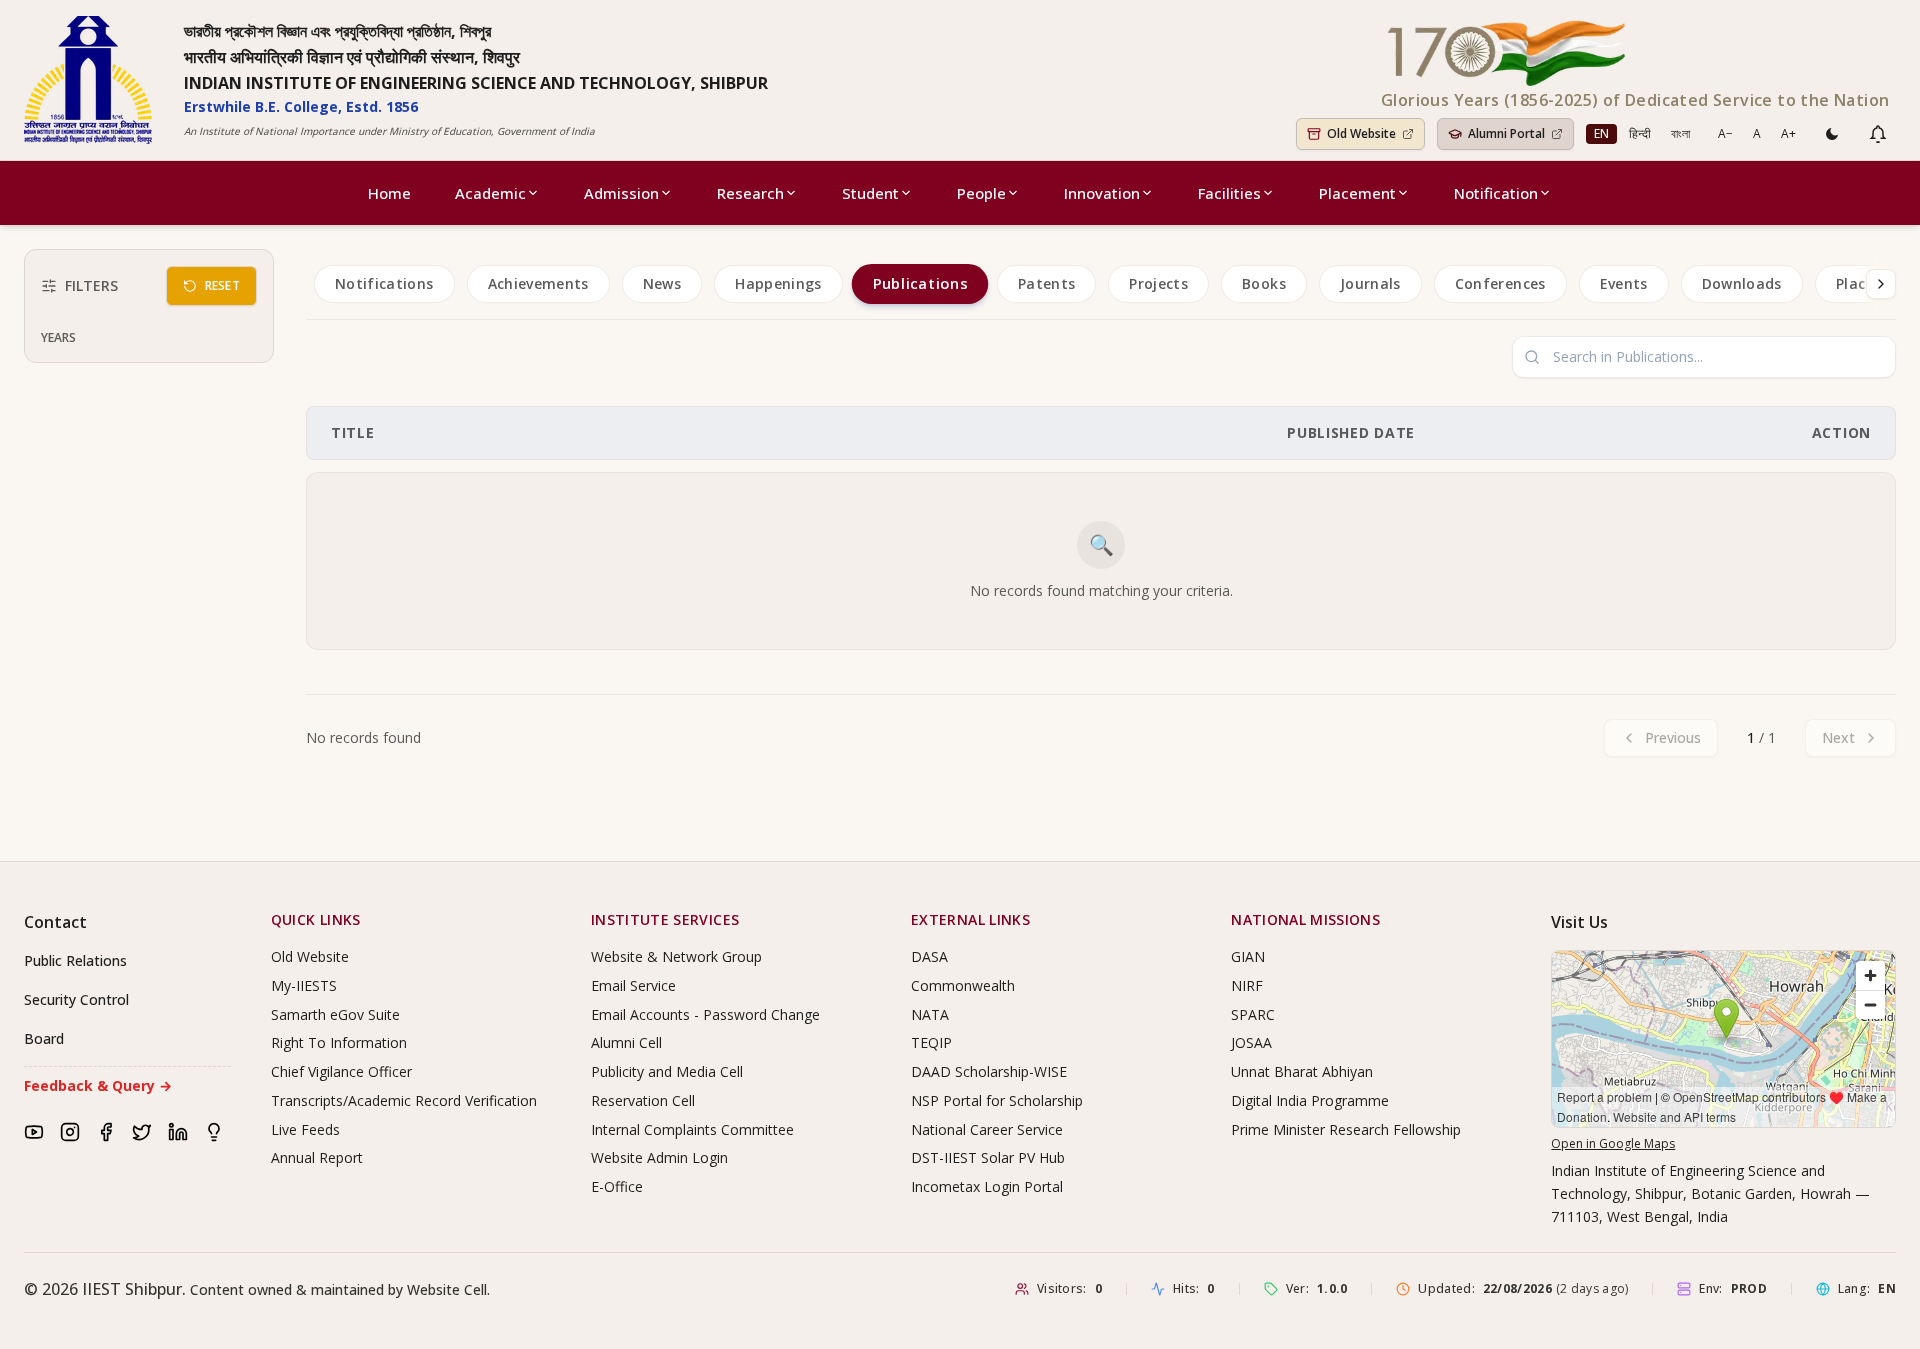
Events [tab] (1624, 283)
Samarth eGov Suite (335, 1014)
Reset (223, 285)
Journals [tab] (1370, 283)
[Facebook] (106, 1132)
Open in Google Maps (1613, 1143)
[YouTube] (34, 1132)
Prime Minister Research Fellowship (1346, 1129)
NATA (930, 1014)
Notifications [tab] (384, 283)
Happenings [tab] (778, 283)
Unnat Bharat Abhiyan (1302, 1071)
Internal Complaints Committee (692, 1129)
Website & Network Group (676, 956)
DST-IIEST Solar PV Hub (988, 1157)
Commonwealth (963, 985)
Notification (1496, 193)
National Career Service (987, 1129)
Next (1838, 737)
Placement (1357, 193)
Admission (621, 193)
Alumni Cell (626, 1042)
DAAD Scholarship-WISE (989, 1071)
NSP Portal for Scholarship (997, 1100)
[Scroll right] (1881, 284)
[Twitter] (142, 1132)
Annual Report (317, 1157)
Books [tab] (1264, 283)
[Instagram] (70, 1132)
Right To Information (339, 1042)
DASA (929, 956)
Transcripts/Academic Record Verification (404, 1100)
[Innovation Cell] (214, 1132)
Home (389, 193)
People (981, 193)
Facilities (1229, 193)
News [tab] (662, 283)
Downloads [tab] (1742, 283)
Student (870, 193)
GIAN (1248, 956)
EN (1601, 133)
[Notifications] (1878, 134)
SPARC (1253, 1014)
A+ (1788, 133)
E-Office (617, 1186)
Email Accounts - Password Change (705, 1014)
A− (1725, 133)
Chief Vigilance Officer (341, 1071)
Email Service (633, 985)
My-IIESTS (304, 985)
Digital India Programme (1310, 1100)
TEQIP (931, 1042)
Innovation (1102, 193)
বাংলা (1680, 133)
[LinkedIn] (178, 1132)
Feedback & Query (98, 1085)
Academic (490, 193)
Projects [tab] (1158, 283)
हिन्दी (1640, 133)
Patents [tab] (1046, 283)
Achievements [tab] (538, 283)
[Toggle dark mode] (1832, 134)
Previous (1673, 737)
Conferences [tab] (1500, 283)
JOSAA (1251, 1042)
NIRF (1247, 985)
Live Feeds (305, 1129)
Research (750, 193)
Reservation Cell (643, 1100)
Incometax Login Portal (987, 1186)
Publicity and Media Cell (667, 1071)
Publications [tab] (919, 284)
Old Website (310, 956)
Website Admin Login (659, 1157)
